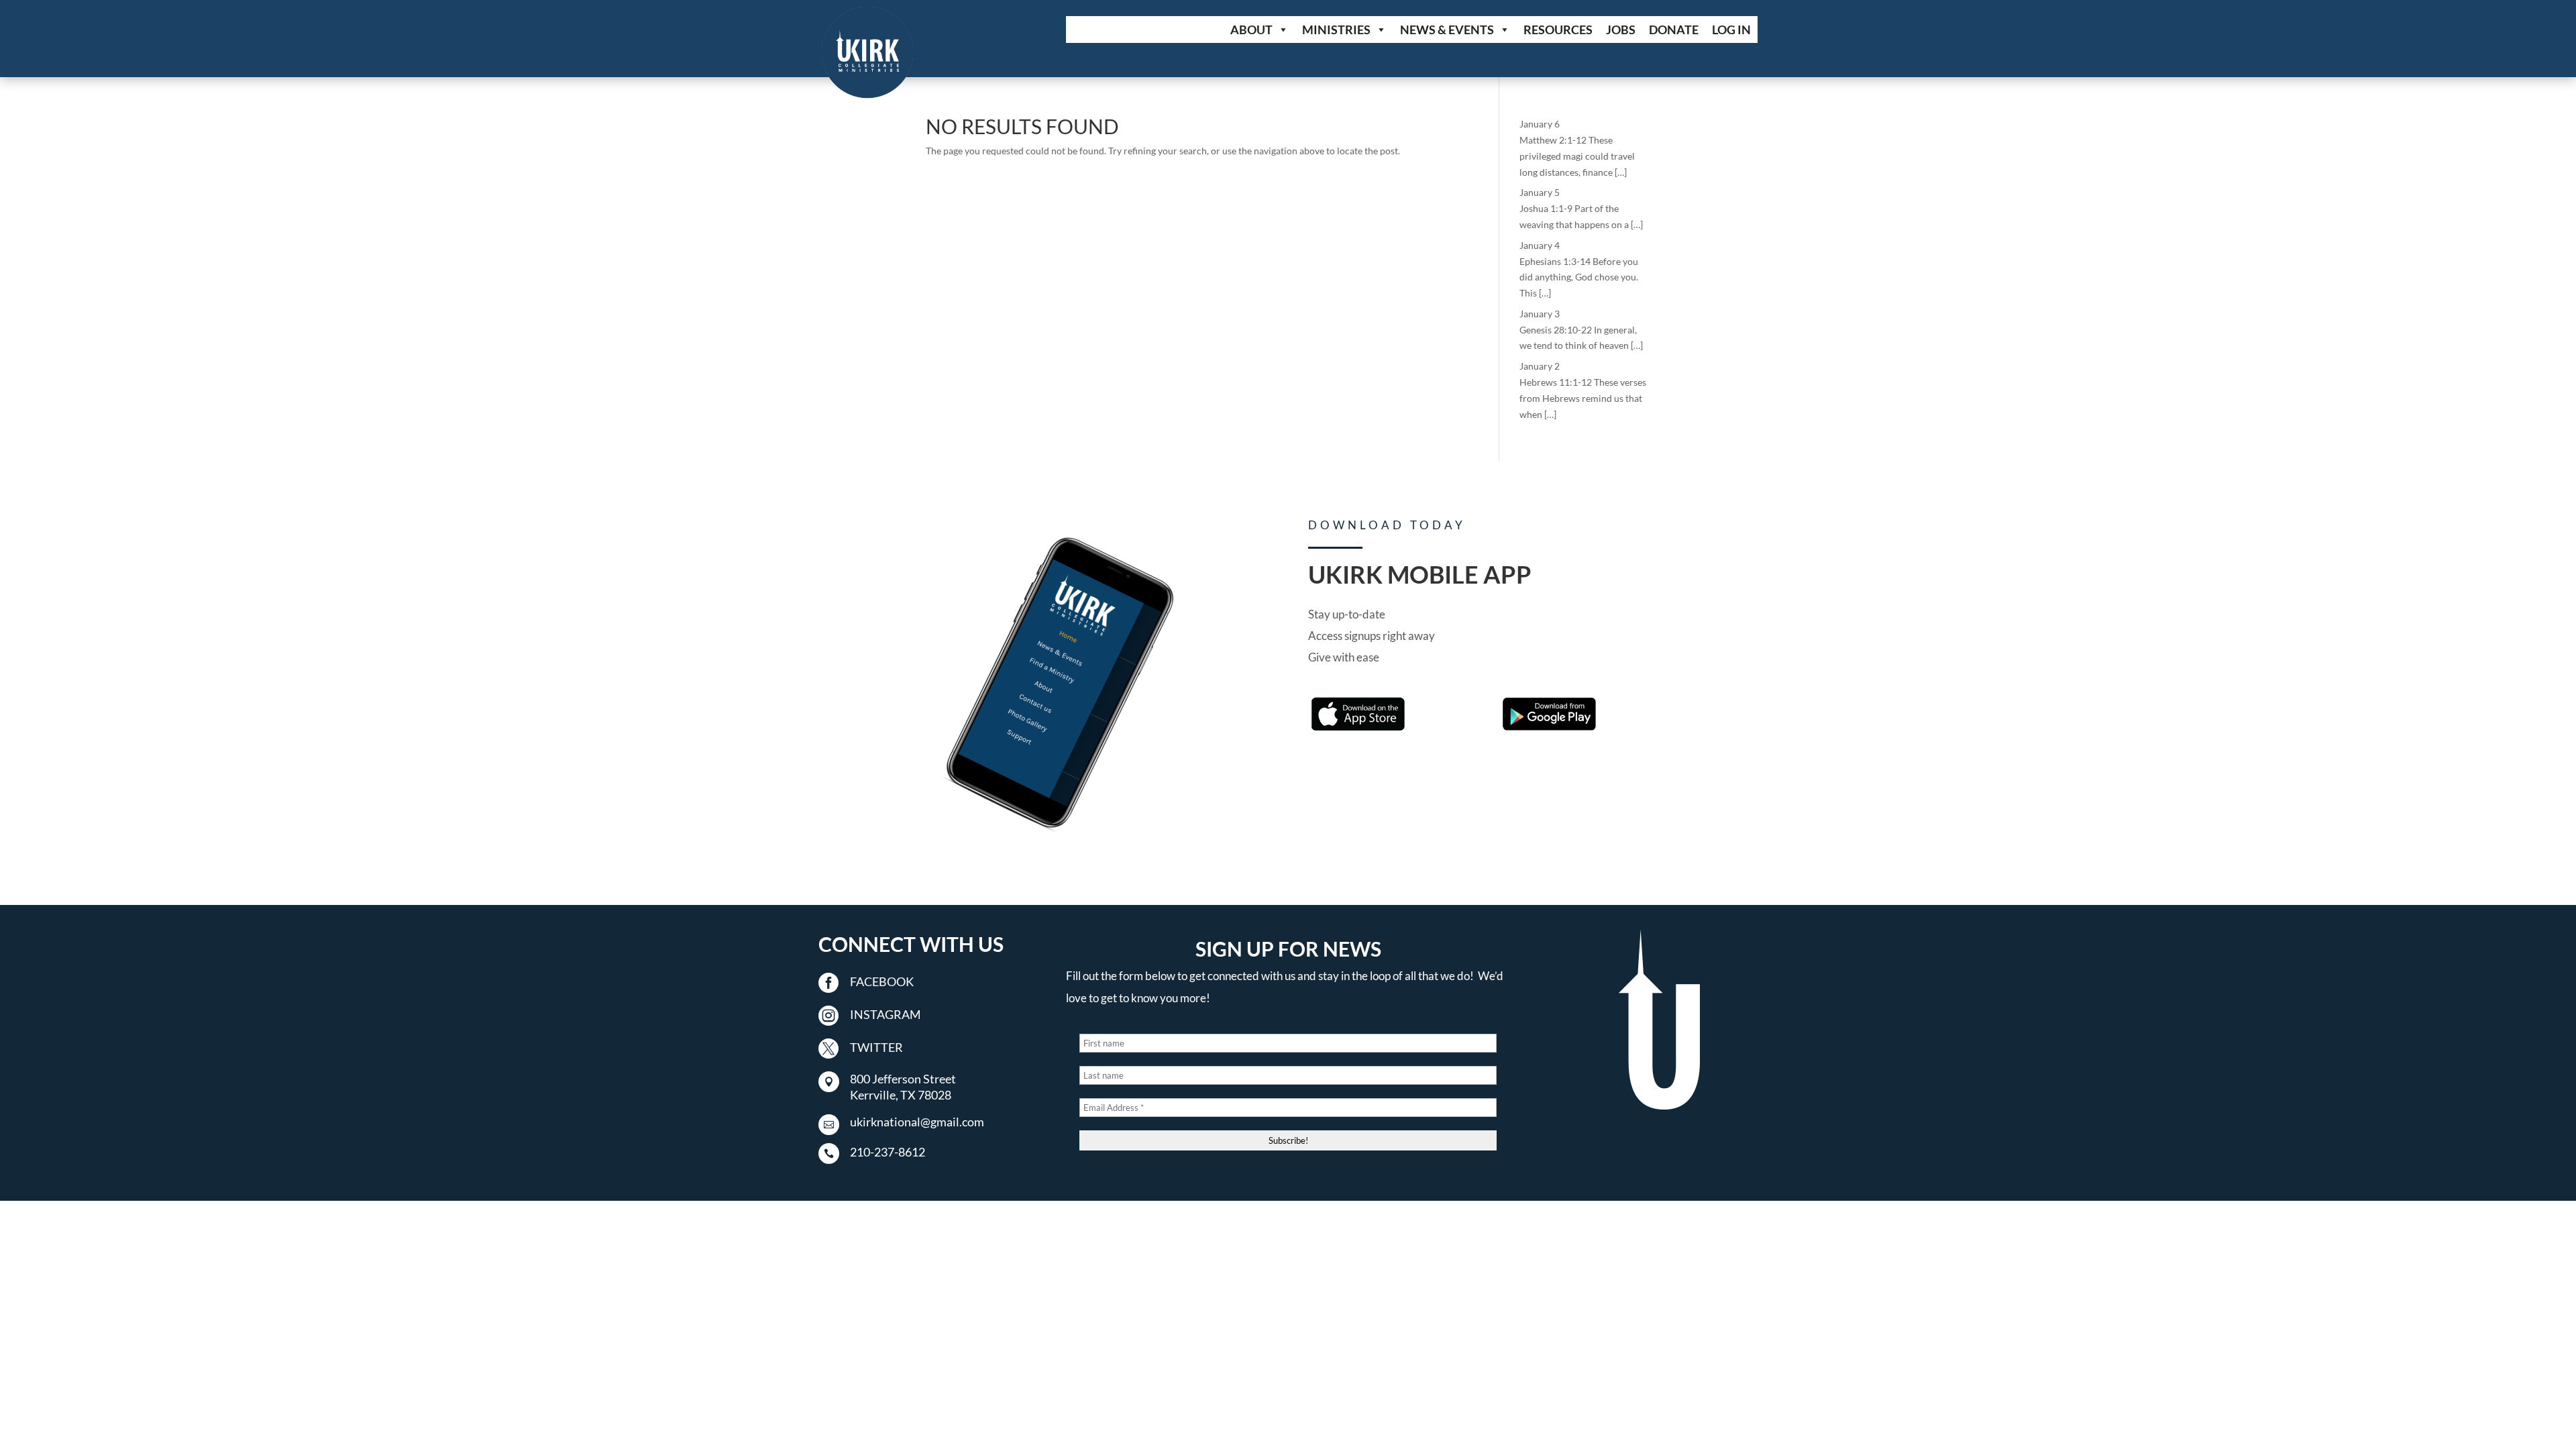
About (1251, 30)
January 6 (1540, 124)
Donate (1674, 30)
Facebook (882, 981)
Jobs (1621, 30)
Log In (1731, 30)
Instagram (885, 1014)
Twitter (876, 1047)
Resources (1558, 30)
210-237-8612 (888, 1152)
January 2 (1540, 366)
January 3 (1540, 314)
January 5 (1540, 192)
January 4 (1540, 245)
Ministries (1336, 30)
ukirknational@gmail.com (917, 1122)
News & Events (1447, 30)
